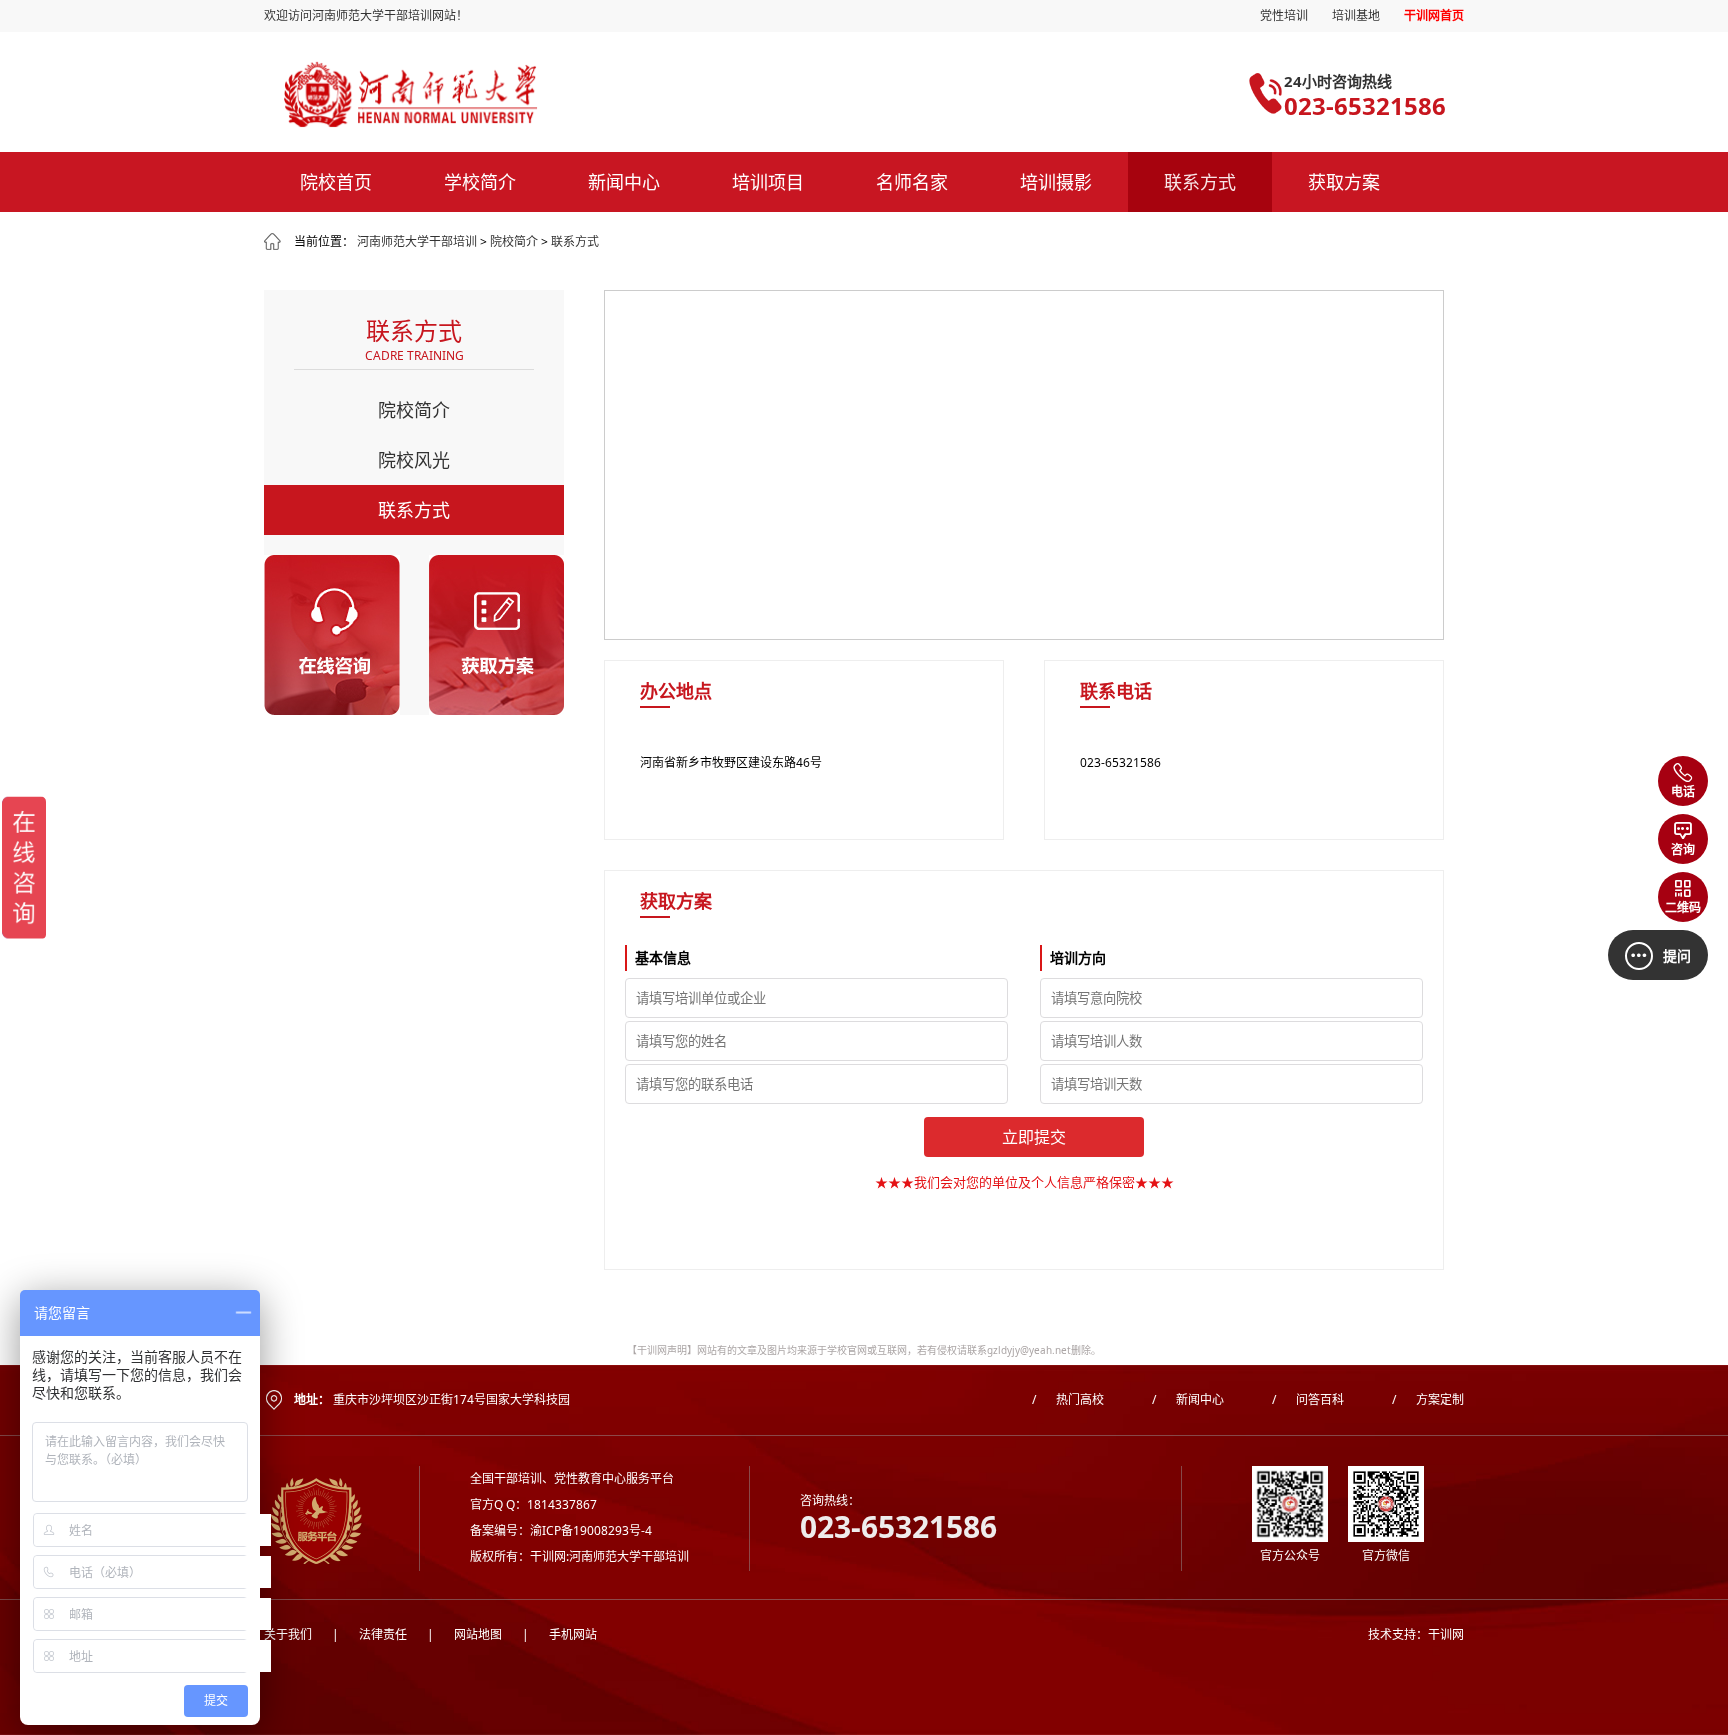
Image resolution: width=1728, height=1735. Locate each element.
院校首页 (336, 182)
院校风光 (414, 460)
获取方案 (1344, 182)
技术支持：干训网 (1416, 1634)
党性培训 (1284, 15)
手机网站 (559, 1634)
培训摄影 (1056, 182)
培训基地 (1356, 15)
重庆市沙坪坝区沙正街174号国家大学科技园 (451, 1399)
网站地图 (464, 1634)
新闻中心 (624, 182)
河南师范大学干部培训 (417, 241)
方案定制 (1428, 1399)
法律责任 (369, 1634)
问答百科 (1308, 1399)
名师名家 (912, 182)
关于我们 (288, 1634)
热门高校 (1068, 1399)
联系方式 (1200, 182)
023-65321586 (1365, 105)
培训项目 (768, 182)
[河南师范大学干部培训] (526, 94)
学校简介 (480, 182)
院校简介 (514, 241)
